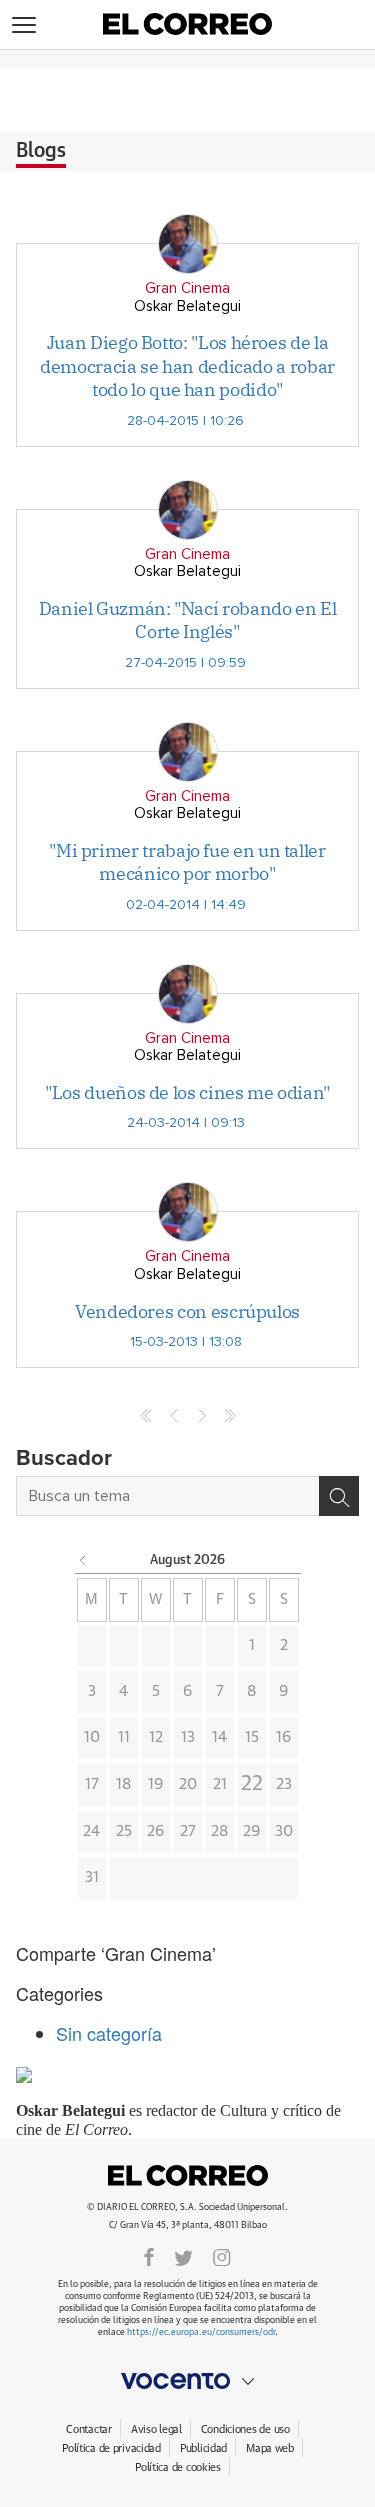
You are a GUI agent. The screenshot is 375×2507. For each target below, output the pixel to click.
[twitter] (183, 2257)
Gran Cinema (187, 288)
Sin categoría (109, 2033)
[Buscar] (339, 1496)
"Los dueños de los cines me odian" (187, 1092)
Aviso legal (156, 2429)
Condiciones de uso (245, 2429)
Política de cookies (178, 2467)
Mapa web (270, 2448)
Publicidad (203, 2448)
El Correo (188, 2175)
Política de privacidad (111, 2448)
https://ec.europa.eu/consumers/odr (201, 2332)
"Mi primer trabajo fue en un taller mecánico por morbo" (187, 862)
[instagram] (222, 2257)
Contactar (88, 2429)
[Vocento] (187, 2381)
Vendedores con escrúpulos (187, 1311)
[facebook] (149, 2257)
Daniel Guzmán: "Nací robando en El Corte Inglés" (188, 620)
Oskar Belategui (187, 306)
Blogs (41, 151)
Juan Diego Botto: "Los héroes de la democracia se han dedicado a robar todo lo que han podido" (187, 366)
